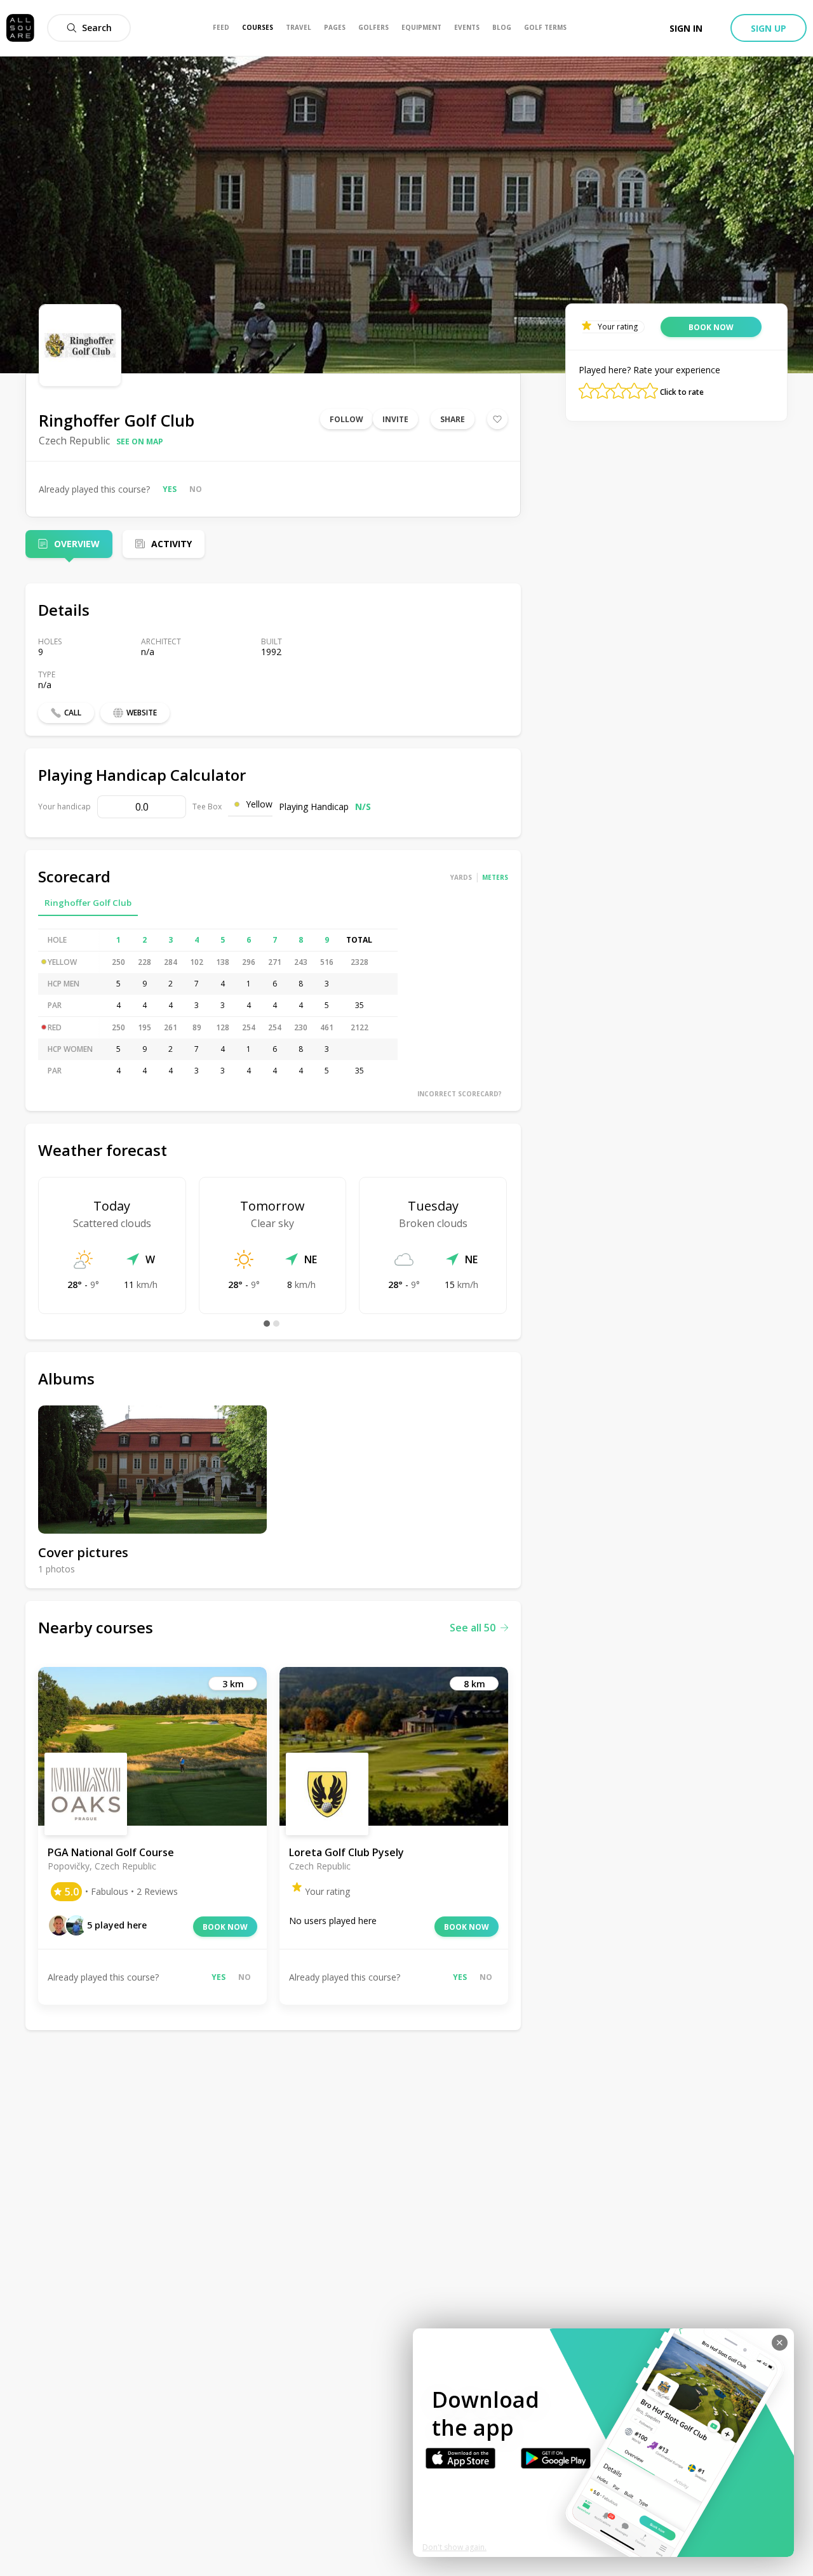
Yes (170, 489)
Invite (395, 419)
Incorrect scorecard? (460, 1094)
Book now (225, 1927)
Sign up (769, 28)
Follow (346, 419)
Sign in (686, 28)
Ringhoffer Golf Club (88, 903)
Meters (495, 877)
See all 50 (473, 1628)
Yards (461, 877)
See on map (140, 442)
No (196, 489)
